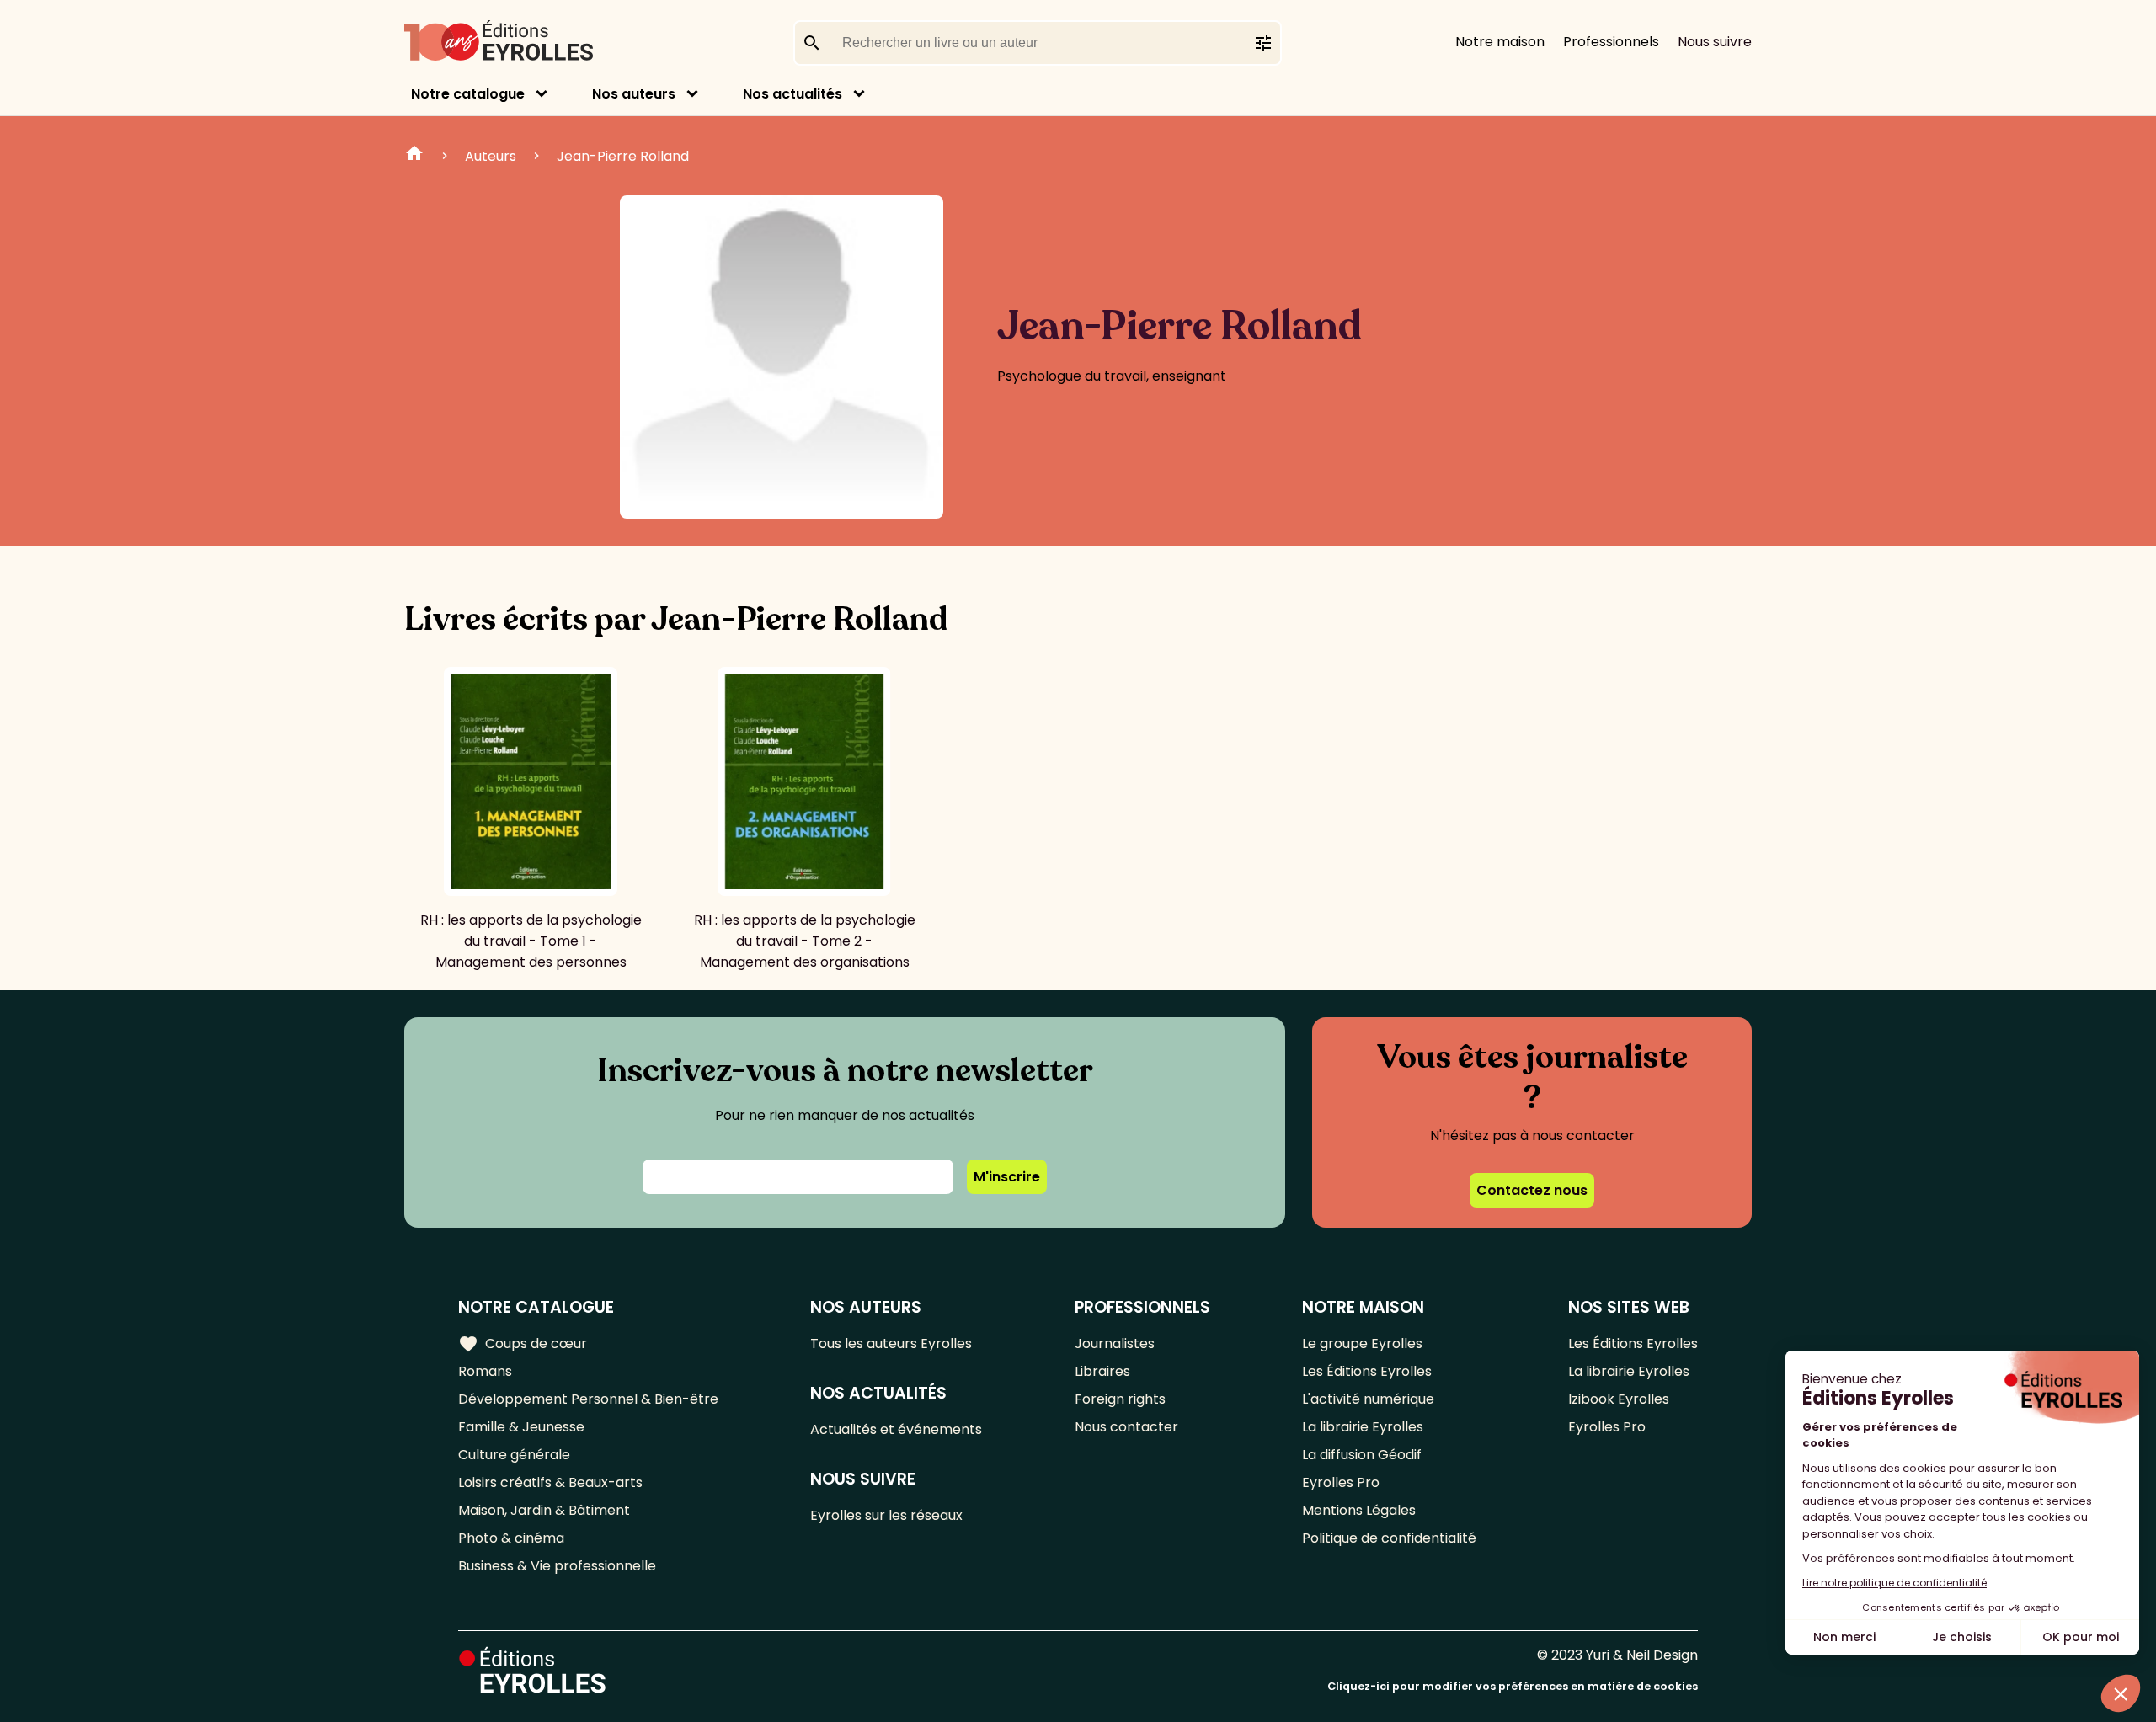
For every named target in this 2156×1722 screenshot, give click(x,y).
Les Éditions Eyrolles (1367, 1371)
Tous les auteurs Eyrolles (891, 1343)
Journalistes (1115, 1343)
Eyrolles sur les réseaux (886, 1515)
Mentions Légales (1359, 1510)
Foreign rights (1120, 1399)
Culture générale (514, 1455)
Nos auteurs (634, 94)
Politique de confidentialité (1389, 1538)
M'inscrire (1007, 1177)
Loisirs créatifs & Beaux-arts (550, 1482)
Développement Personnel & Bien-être (588, 1399)
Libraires (1102, 1371)
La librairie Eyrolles (1363, 1427)
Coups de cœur (523, 1344)
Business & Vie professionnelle (557, 1566)
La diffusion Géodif (1362, 1455)
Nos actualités (792, 94)
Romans (485, 1371)
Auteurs (491, 156)
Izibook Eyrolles (1619, 1399)
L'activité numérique (1368, 1399)
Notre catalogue (468, 94)
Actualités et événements (896, 1429)
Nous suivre (1715, 42)
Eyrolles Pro (1341, 1482)
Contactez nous (1532, 1190)
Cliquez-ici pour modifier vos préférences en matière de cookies (1513, 1686)
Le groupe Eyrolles (1362, 1343)
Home (414, 156)
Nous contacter (1126, 1427)
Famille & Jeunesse (521, 1427)
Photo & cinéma (511, 1538)
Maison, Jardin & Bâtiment (544, 1510)
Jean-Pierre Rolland (623, 156)
